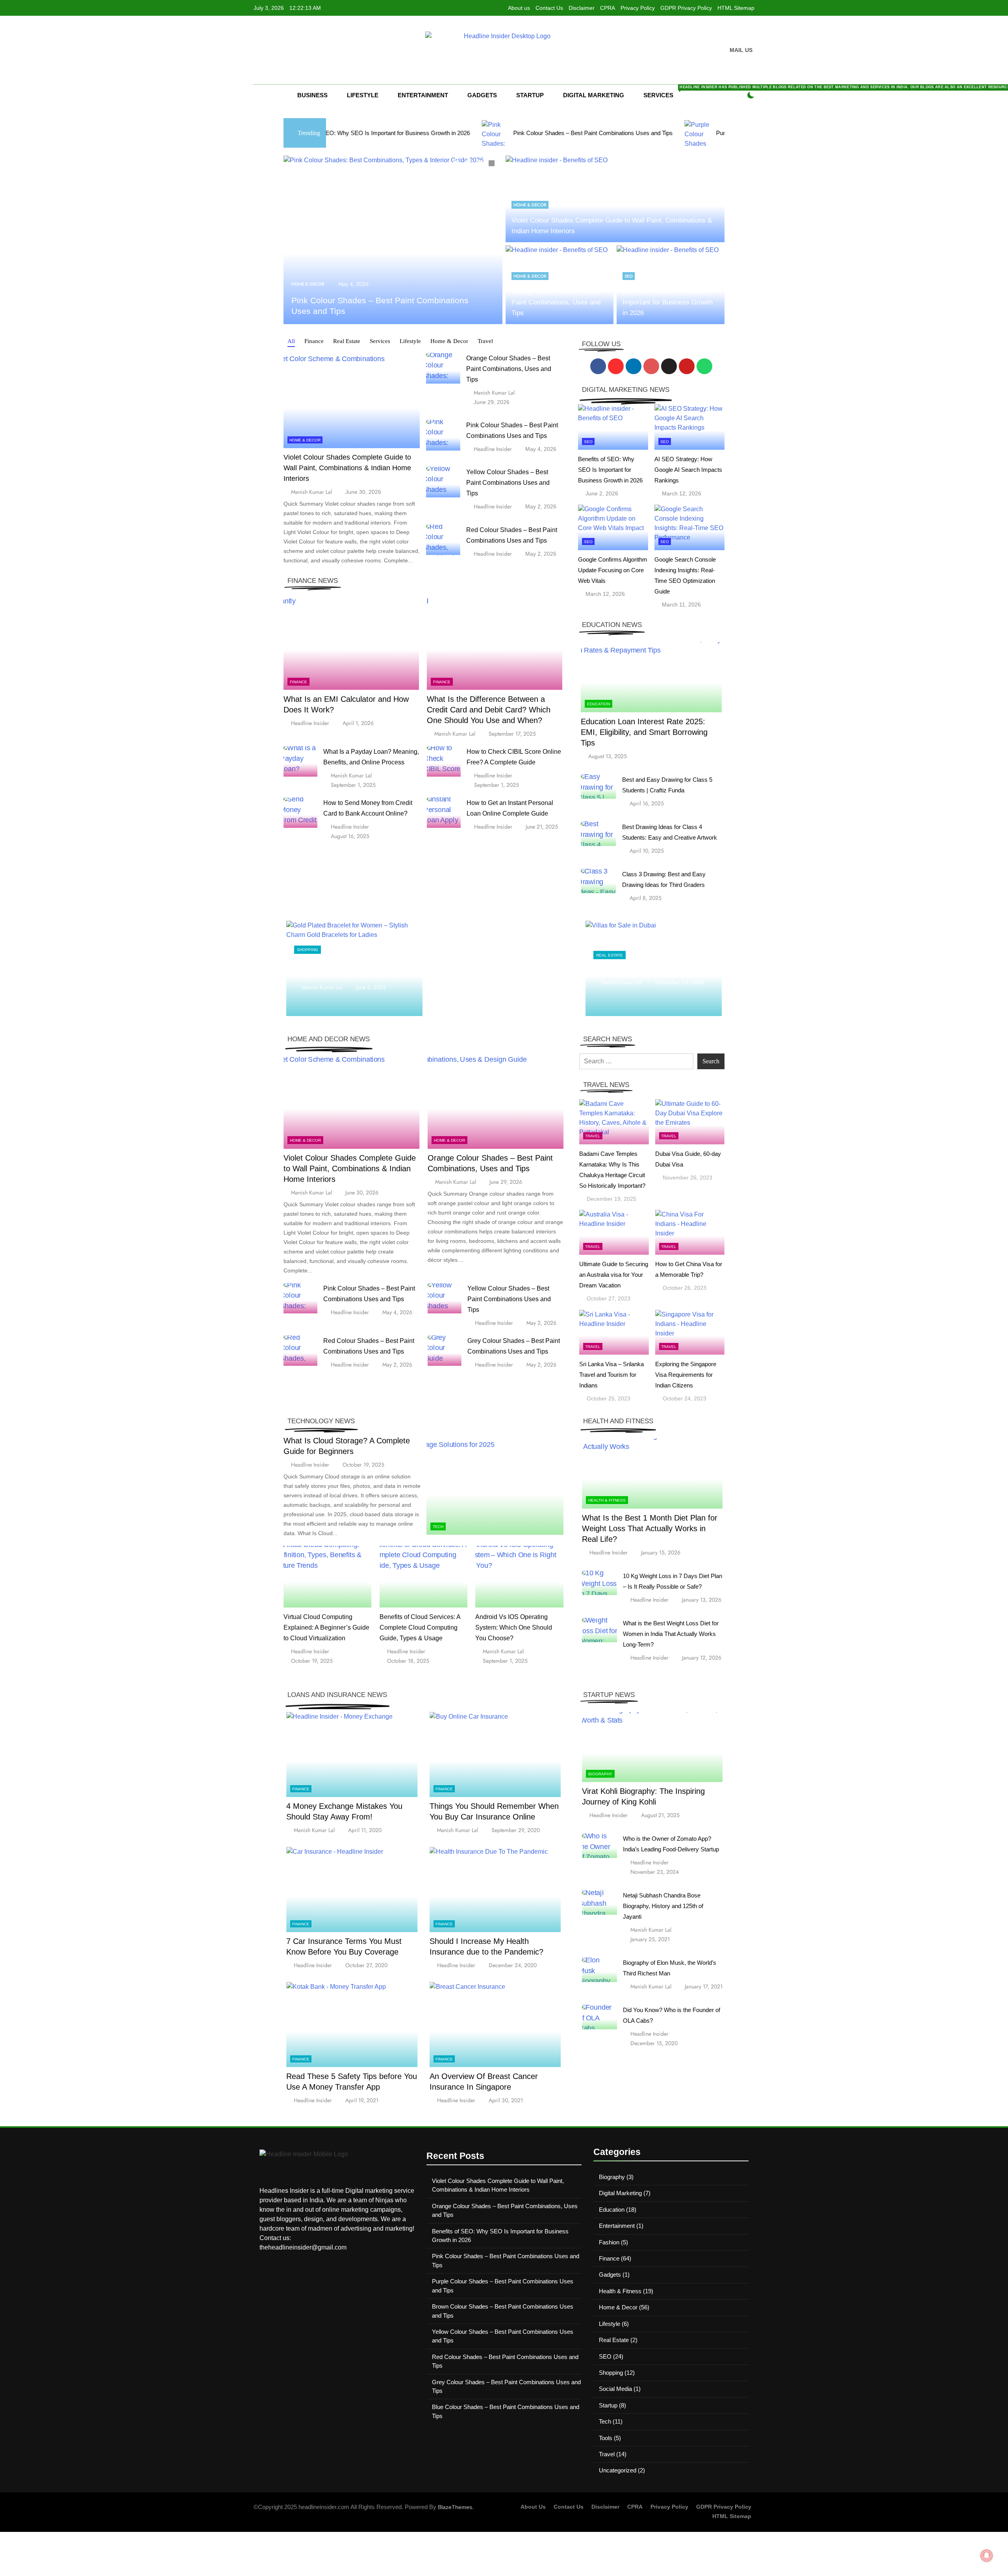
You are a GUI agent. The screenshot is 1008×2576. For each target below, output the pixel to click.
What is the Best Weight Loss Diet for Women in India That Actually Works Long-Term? (671, 1634)
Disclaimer (582, 8)
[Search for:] (636, 1061)
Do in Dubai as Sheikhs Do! (637, 968)
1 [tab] (457, 164)
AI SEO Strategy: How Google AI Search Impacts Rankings (688, 470)
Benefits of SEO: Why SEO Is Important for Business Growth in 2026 (668, 302)
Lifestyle (363, 95)
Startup (530, 95)
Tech (438, 1527)
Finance (298, 682)
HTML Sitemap (736, 8)
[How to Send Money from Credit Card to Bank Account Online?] (300, 813)
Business (312, 95)
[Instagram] (616, 366)
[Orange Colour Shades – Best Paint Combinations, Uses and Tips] (393, 240)
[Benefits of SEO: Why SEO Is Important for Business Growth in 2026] (613, 427)
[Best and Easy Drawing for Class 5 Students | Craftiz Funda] (598, 787)
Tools (606, 2438)
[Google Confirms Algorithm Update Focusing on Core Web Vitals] (613, 527)
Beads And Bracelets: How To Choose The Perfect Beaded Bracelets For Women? (354, 968)
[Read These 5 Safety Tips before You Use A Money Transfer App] (352, 2024)
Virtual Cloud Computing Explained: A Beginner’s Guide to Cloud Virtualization (326, 1627)
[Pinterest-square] (651, 366)
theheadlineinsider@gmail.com (303, 2247)
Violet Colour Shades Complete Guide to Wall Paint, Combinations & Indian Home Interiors (347, 468)
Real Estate (610, 955)
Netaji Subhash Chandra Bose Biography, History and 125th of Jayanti (663, 1906)
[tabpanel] (393, 240)
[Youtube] (687, 366)
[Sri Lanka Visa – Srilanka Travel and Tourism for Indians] (614, 1332)
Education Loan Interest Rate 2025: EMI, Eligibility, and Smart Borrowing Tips (644, 732)
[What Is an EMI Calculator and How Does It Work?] (351, 643)
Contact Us (549, 8)
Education (598, 704)
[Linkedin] (634, 366)
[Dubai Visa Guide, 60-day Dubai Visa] (690, 1122)
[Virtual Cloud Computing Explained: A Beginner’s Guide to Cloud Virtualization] (328, 1577)
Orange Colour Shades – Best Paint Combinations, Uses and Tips (556, 302)
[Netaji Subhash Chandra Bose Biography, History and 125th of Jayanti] (599, 1902)
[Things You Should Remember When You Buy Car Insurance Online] (495, 1755)
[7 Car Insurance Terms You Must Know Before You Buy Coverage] (352, 1889)
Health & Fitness (607, 1500)
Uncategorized (618, 2470)
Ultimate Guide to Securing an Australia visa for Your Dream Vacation (614, 1275)
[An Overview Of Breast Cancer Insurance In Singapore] (495, 2024)
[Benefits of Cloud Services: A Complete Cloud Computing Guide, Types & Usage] (424, 1577)
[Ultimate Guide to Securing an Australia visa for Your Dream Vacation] (614, 1232)
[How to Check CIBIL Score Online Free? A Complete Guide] (444, 761)
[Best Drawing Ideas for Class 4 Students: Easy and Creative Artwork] (598, 834)
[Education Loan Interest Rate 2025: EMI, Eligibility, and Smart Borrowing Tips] (651, 677)
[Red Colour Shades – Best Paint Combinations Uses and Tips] (443, 540)
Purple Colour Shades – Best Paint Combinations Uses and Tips (625, 133)
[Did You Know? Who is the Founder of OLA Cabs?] (599, 2017)
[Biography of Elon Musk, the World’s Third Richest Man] (599, 1970)
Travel (593, 1136)
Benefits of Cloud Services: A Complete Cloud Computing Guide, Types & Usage (420, 1627)
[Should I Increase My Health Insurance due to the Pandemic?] (495, 1889)
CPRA (608, 8)
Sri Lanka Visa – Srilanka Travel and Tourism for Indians (611, 1375)
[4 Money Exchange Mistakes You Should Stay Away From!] (352, 1755)
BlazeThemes (455, 2507)
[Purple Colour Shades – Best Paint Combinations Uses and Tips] (525, 133)
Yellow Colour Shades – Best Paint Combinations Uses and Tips (508, 483)
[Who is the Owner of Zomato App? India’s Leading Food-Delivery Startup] (599, 1846)
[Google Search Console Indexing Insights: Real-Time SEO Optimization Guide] (689, 527)
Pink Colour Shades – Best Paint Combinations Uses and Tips (420, 133)
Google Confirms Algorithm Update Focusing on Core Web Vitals (613, 570)
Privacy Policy (638, 8)
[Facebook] (598, 366)
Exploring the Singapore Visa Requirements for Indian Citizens (686, 1375)
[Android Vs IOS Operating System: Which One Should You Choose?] (519, 1577)
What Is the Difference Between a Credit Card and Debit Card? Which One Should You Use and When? (489, 710)
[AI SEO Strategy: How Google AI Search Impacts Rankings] (689, 427)
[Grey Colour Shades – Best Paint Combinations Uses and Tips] (445, 1351)
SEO (629, 276)
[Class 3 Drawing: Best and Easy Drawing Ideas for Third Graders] (598, 881)
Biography (600, 1774)
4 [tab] (493, 164)
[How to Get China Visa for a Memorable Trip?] (690, 1232)
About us (519, 8)
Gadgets (482, 95)
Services (665, 92)
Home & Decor (308, 284)
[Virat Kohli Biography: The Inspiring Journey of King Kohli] (652, 1747)
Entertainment (423, 95)
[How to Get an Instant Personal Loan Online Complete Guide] (444, 813)
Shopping (308, 945)
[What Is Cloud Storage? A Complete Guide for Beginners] (495, 1487)
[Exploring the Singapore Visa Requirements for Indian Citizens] (690, 1332)
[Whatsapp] (704, 366)
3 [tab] (481, 164)
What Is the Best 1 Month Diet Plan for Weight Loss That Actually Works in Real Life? (650, 1528)
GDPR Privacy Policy (686, 8)
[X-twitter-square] (669, 366)
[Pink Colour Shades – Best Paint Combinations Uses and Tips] (443, 435)
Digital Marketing (594, 95)
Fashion (609, 2242)
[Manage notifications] (987, 2556)
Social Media (615, 2389)
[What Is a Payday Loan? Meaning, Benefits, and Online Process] (300, 761)
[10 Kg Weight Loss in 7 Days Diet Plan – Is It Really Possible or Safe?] (599, 1583)
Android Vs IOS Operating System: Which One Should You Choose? (514, 1627)
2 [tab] (469, 164)
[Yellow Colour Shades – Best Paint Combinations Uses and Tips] (443, 482)
